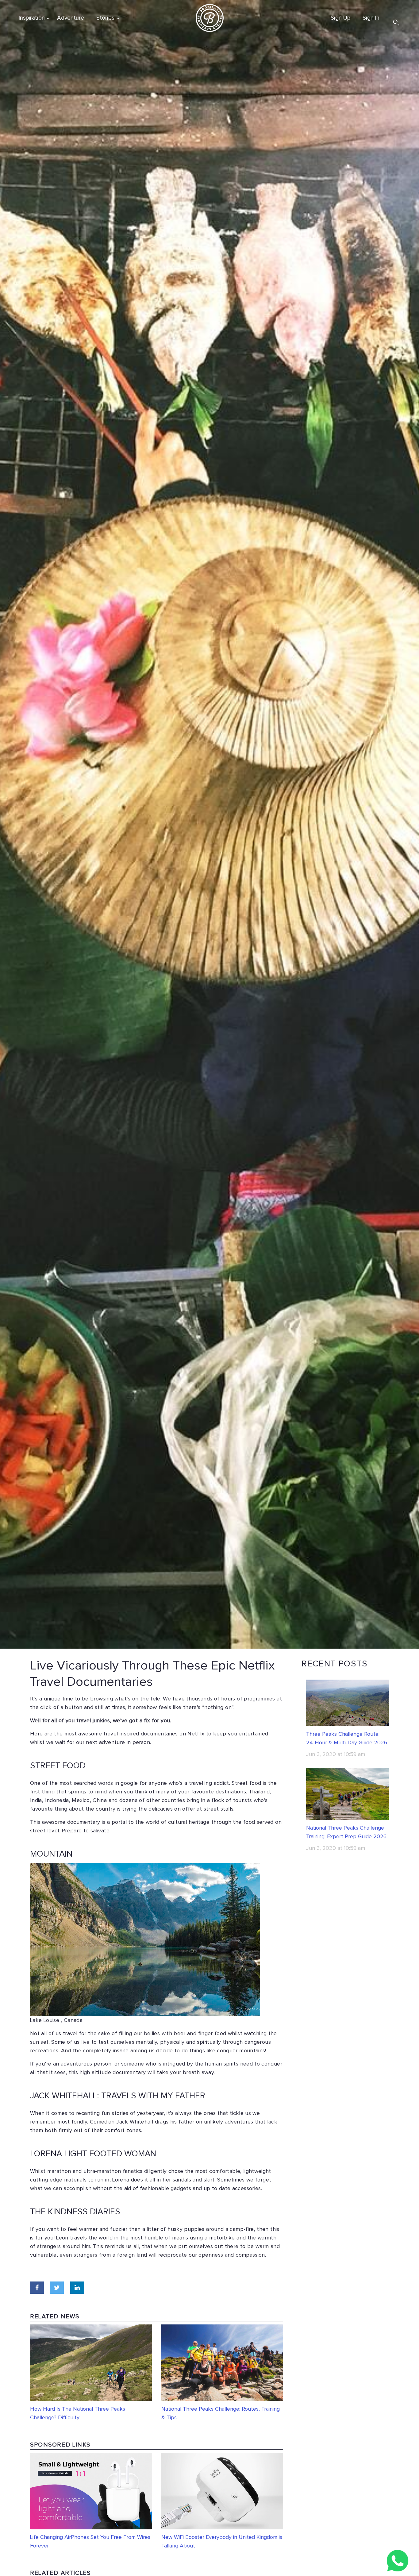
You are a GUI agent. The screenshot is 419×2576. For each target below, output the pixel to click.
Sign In (371, 18)
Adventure (71, 18)
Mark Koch (271, 2009)
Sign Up (340, 18)
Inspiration (32, 18)
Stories (105, 18)
